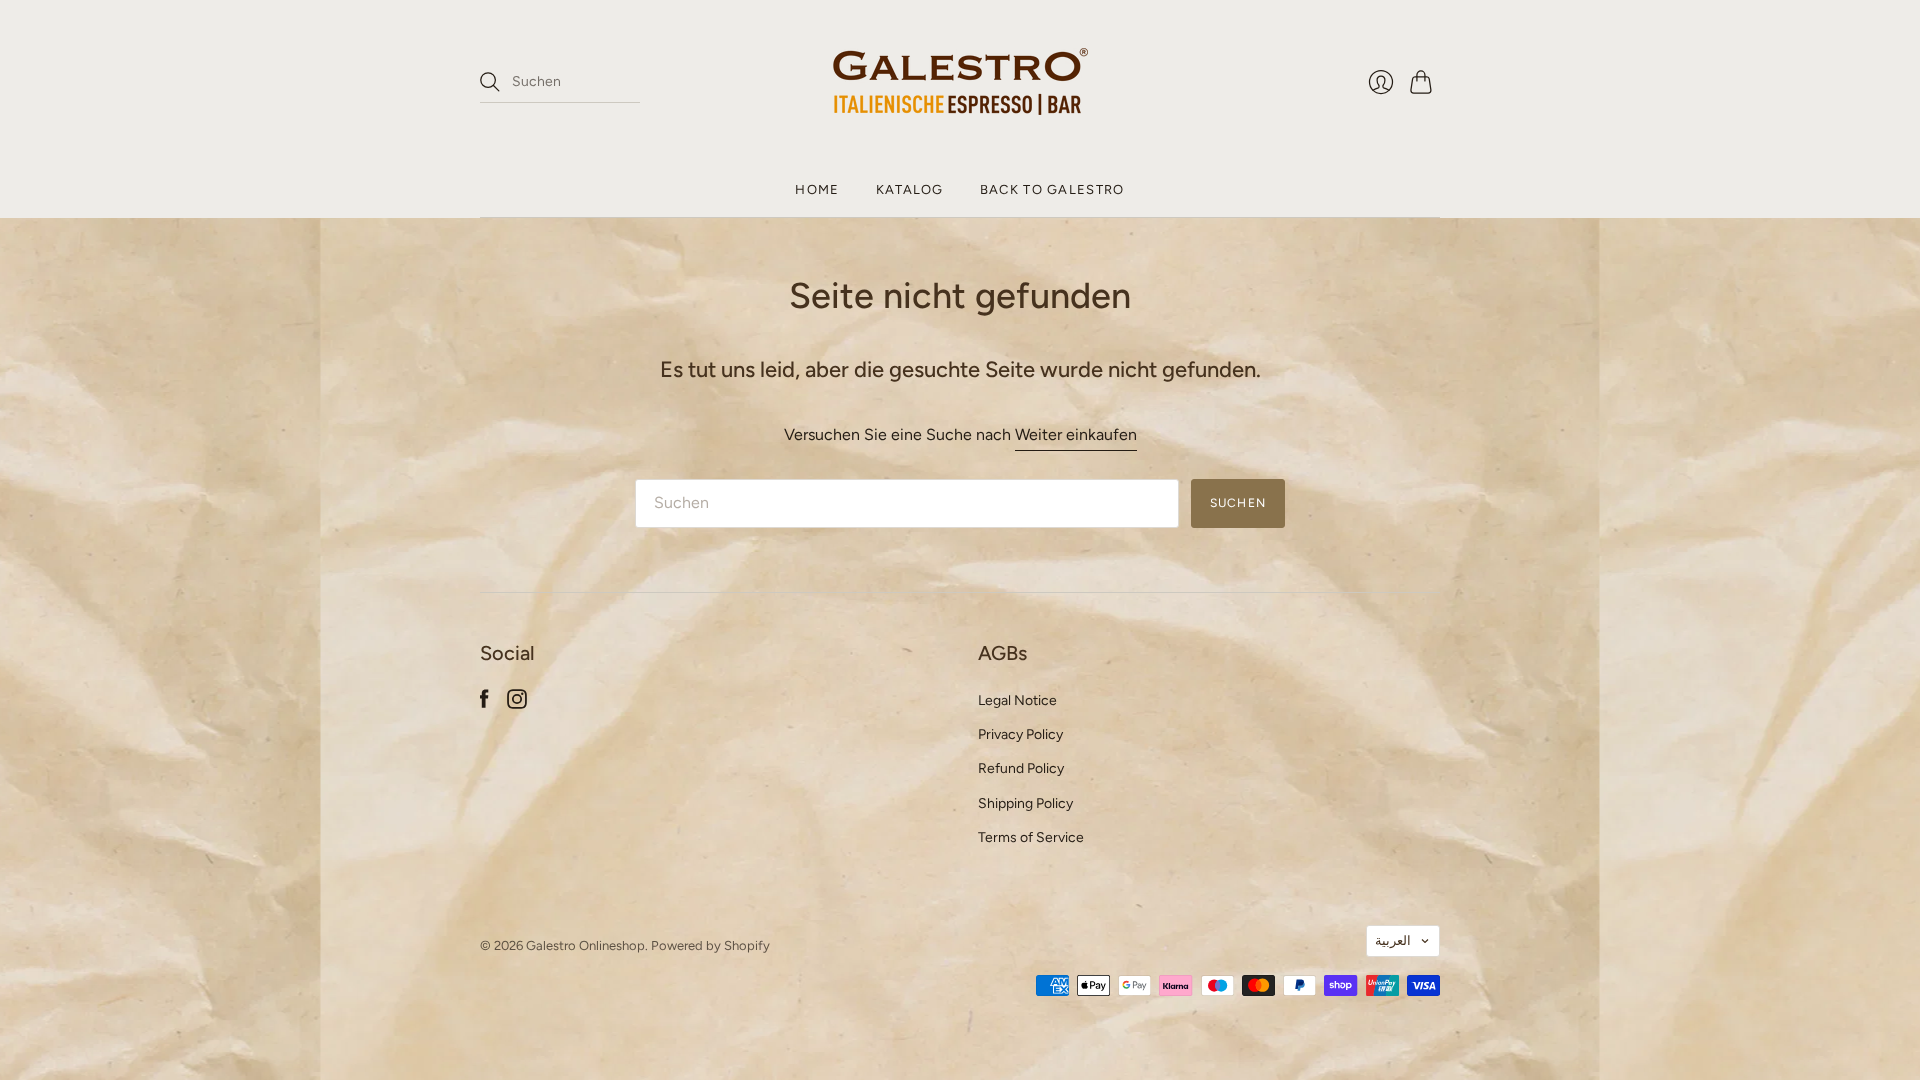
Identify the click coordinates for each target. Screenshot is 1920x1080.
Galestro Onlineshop (585, 945)
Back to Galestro (1052, 189)
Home (817, 189)
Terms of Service (1031, 837)
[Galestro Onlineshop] (960, 81)
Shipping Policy (1025, 803)
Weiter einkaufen (1076, 434)
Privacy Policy (1020, 734)
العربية (1393, 940)
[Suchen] (490, 82)
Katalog (910, 189)
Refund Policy (1021, 768)
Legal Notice (1017, 700)
